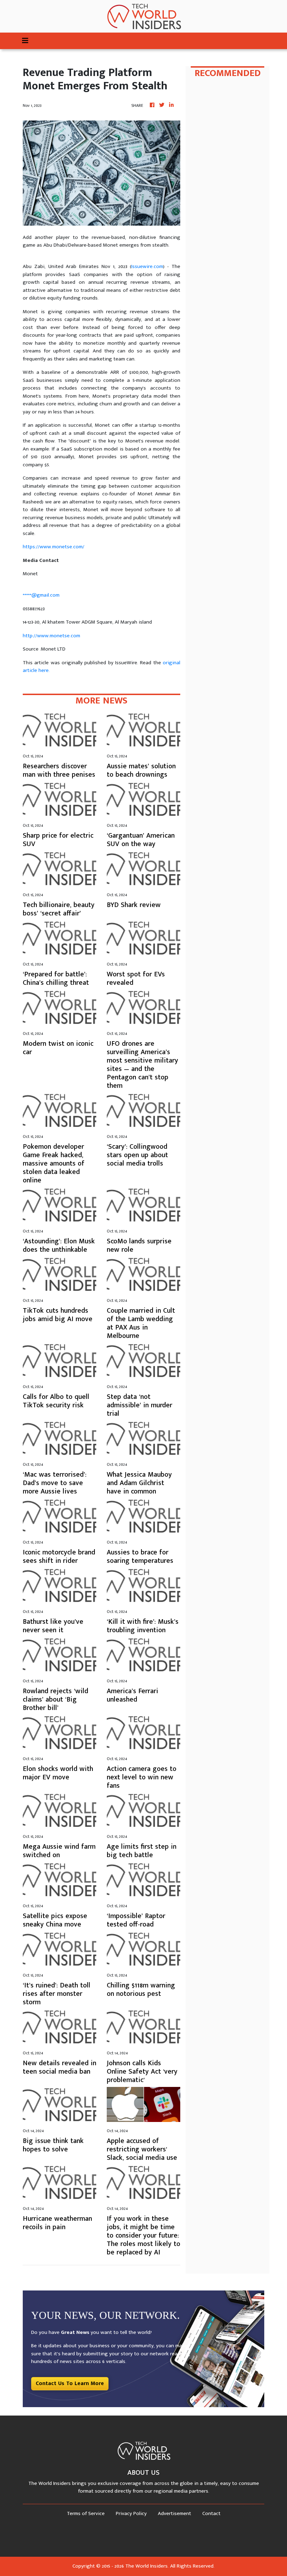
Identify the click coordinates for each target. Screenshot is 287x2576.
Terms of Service (86, 2513)
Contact (211, 2513)
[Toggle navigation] (25, 41)
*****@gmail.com (41, 595)
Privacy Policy (131, 2513)
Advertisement (174, 2513)
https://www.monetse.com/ (54, 547)
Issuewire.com (147, 266)
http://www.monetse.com (51, 636)
